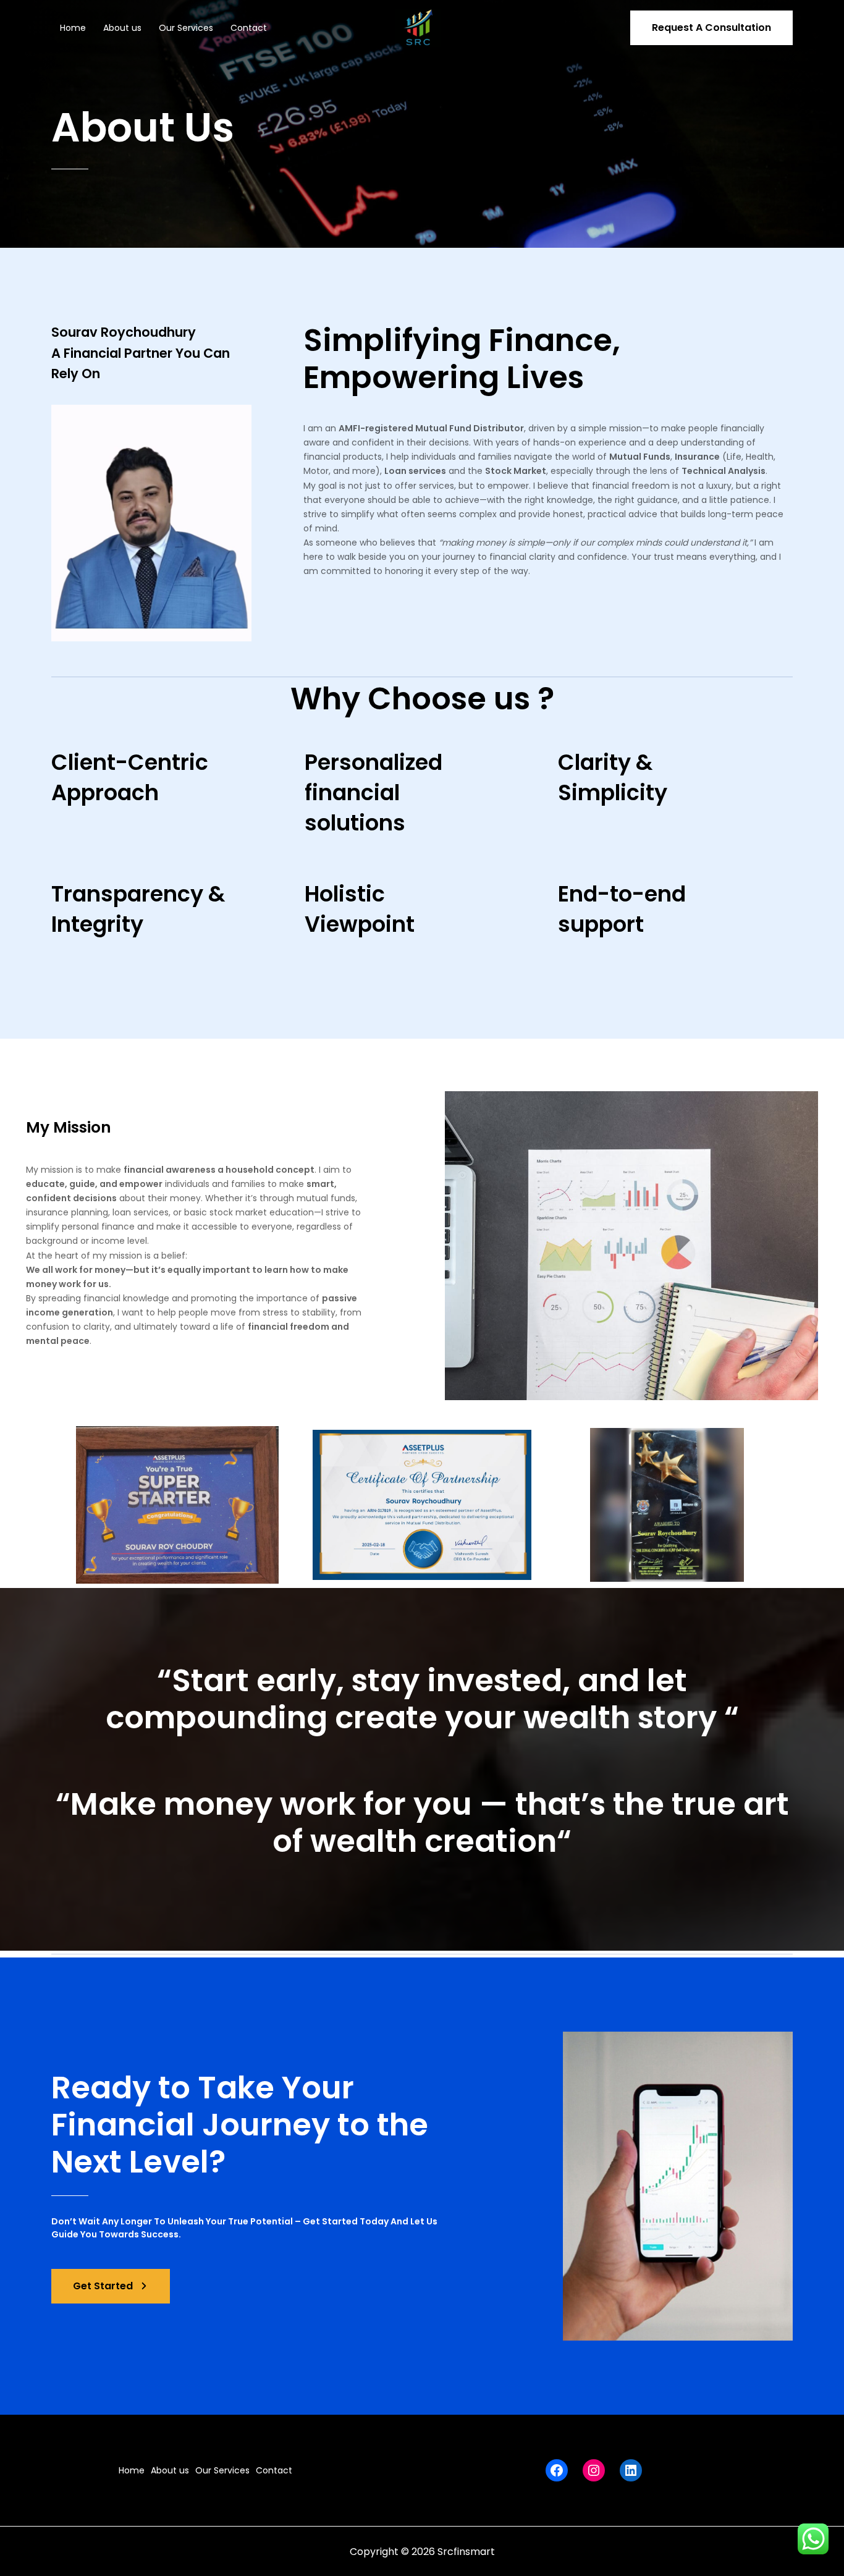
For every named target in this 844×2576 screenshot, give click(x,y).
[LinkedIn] (631, 2470)
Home (73, 28)
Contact (249, 28)
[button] (711, 28)
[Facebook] (557, 2470)
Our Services (186, 28)
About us (122, 28)
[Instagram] (594, 2470)
